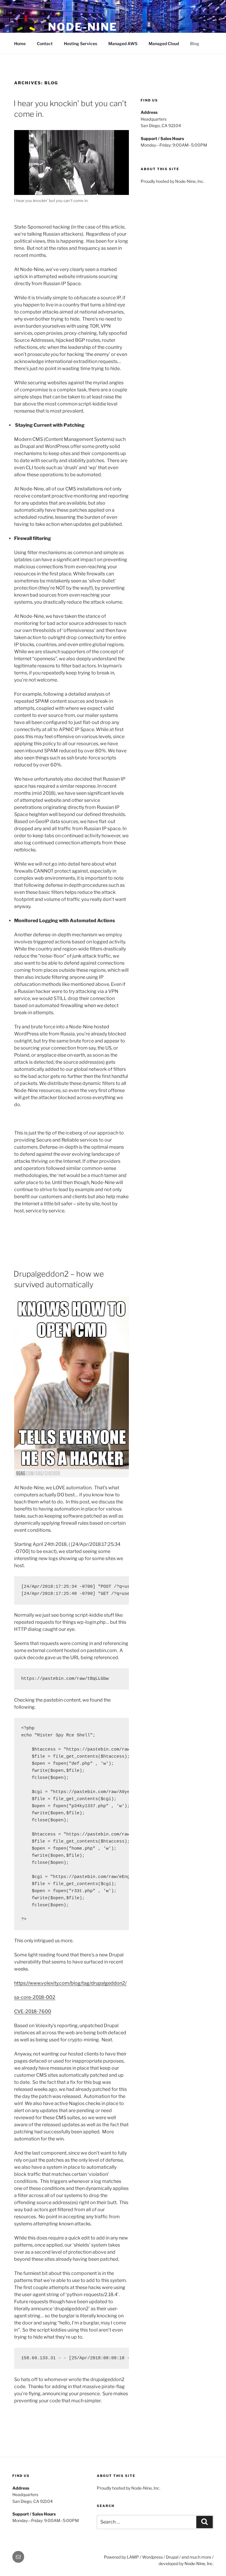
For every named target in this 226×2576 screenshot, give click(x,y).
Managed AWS (123, 43)
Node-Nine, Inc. (199, 2563)
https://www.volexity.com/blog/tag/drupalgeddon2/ (70, 1983)
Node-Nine (83, 27)
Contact (45, 43)
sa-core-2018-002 (35, 1997)
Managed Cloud (164, 43)
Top (212, 2562)
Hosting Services (80, 43)
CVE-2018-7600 (33, 2011)
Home (20, 43)
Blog (195, 43)
